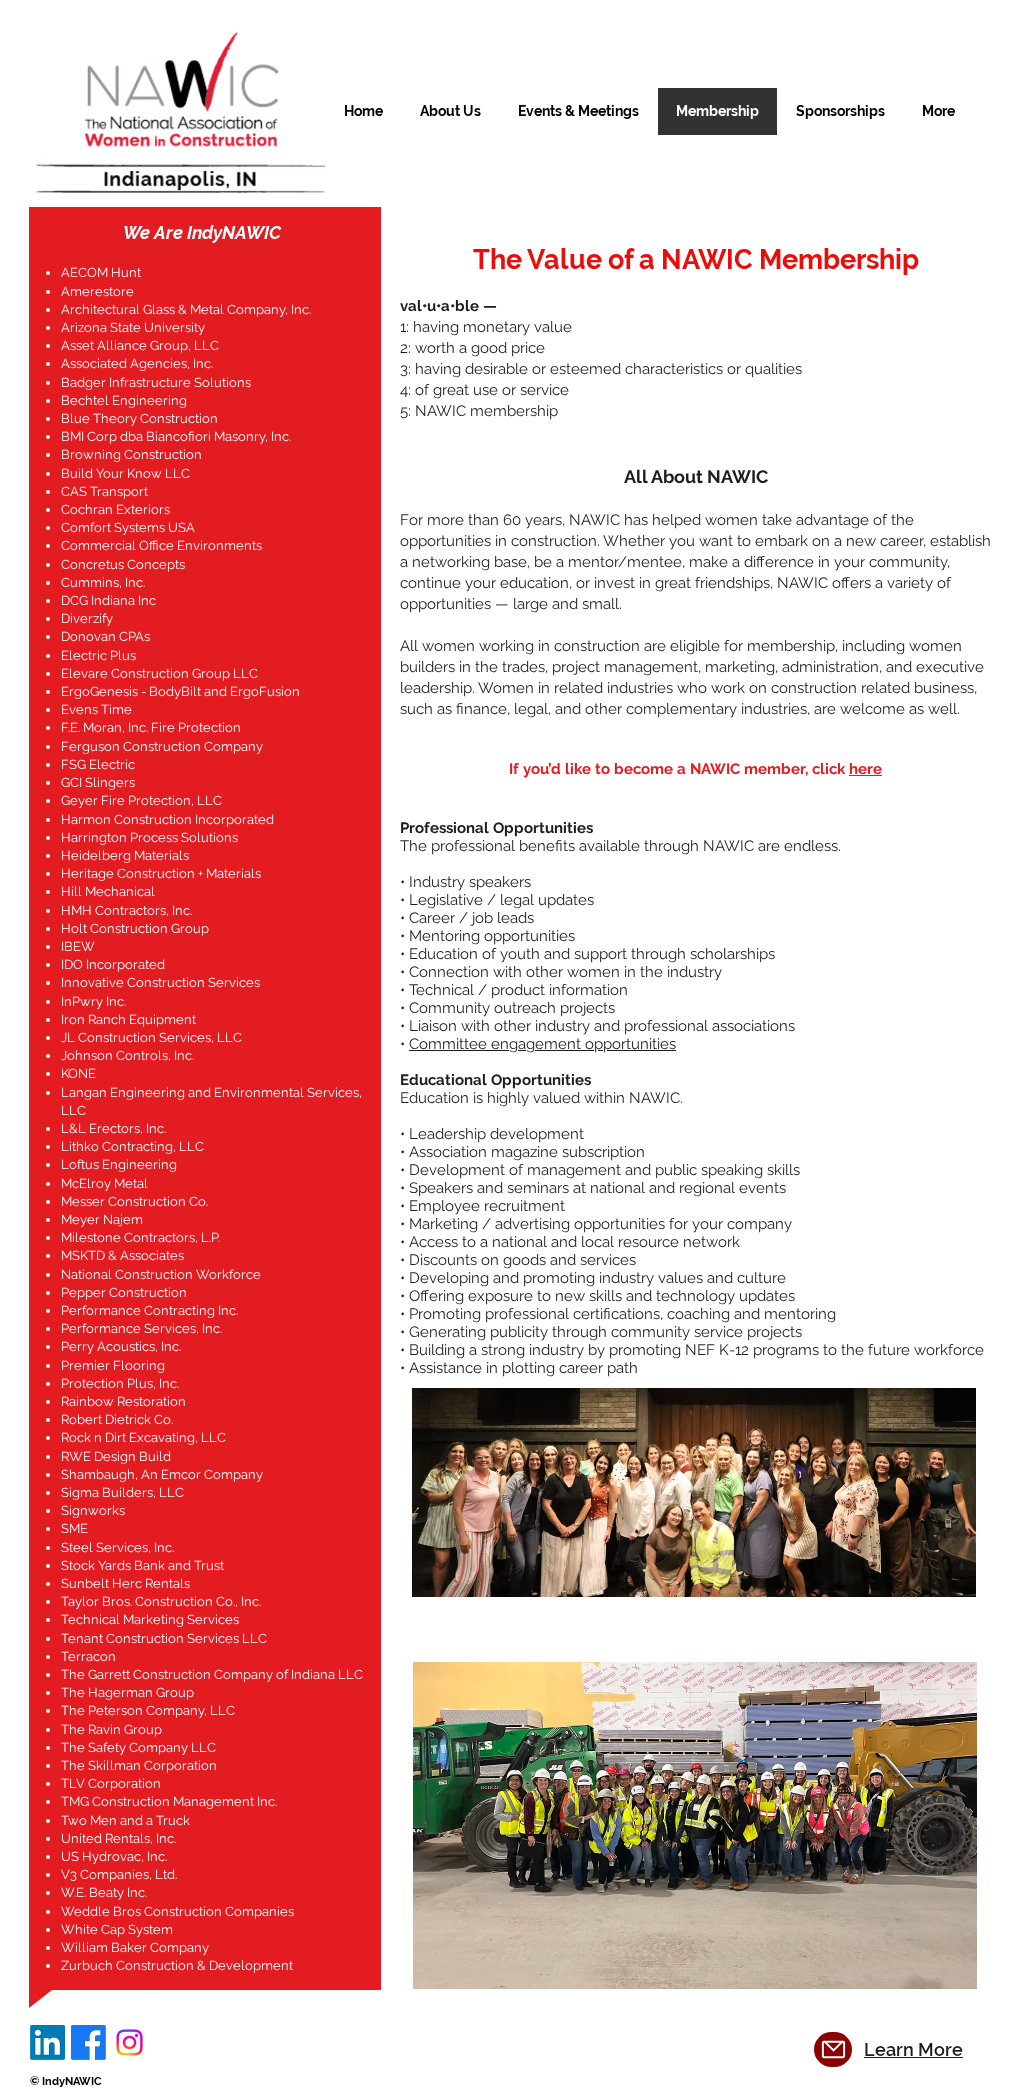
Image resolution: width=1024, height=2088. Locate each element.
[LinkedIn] (47, 2042)
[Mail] (833, 2049)
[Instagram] (129, 2042)
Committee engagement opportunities (542, 1044)
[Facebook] (88, 2042)
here (865, 769)
